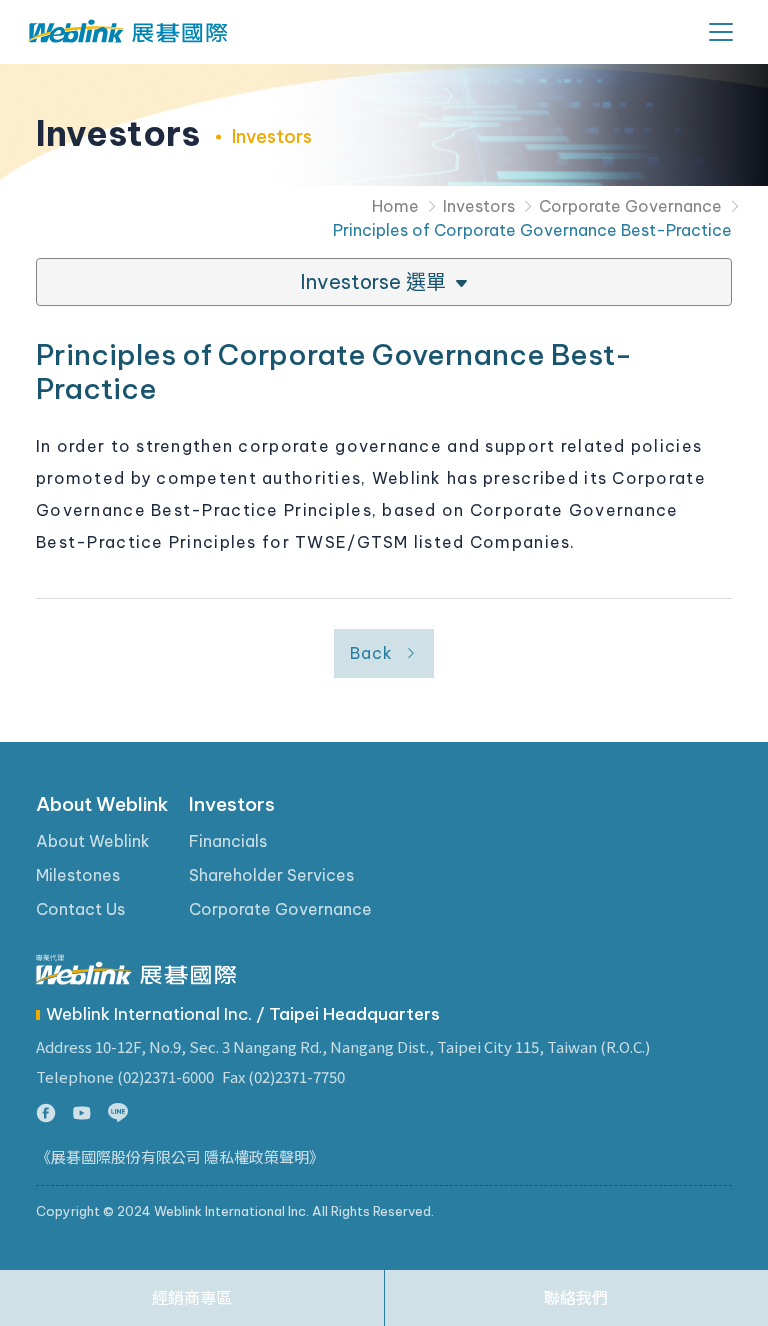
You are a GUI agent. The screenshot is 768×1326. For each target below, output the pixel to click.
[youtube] (82, 1114)
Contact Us (80, 909)
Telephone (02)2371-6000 (125, 1076)
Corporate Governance (630, 206)
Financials (228, 841)
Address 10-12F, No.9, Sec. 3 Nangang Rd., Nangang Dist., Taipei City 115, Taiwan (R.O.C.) (343, 1046)
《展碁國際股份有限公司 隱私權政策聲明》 (180, 1157)
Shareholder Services (271, 875)
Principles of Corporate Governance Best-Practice (532, 230)
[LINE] (118, 1114)
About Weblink (102, 804)
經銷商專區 (192, 1298)
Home (395, 206)
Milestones (78, 875)
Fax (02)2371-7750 (283, 1076)
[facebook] (46, 1114)
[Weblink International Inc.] (127, 32)
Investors (479, 206)
